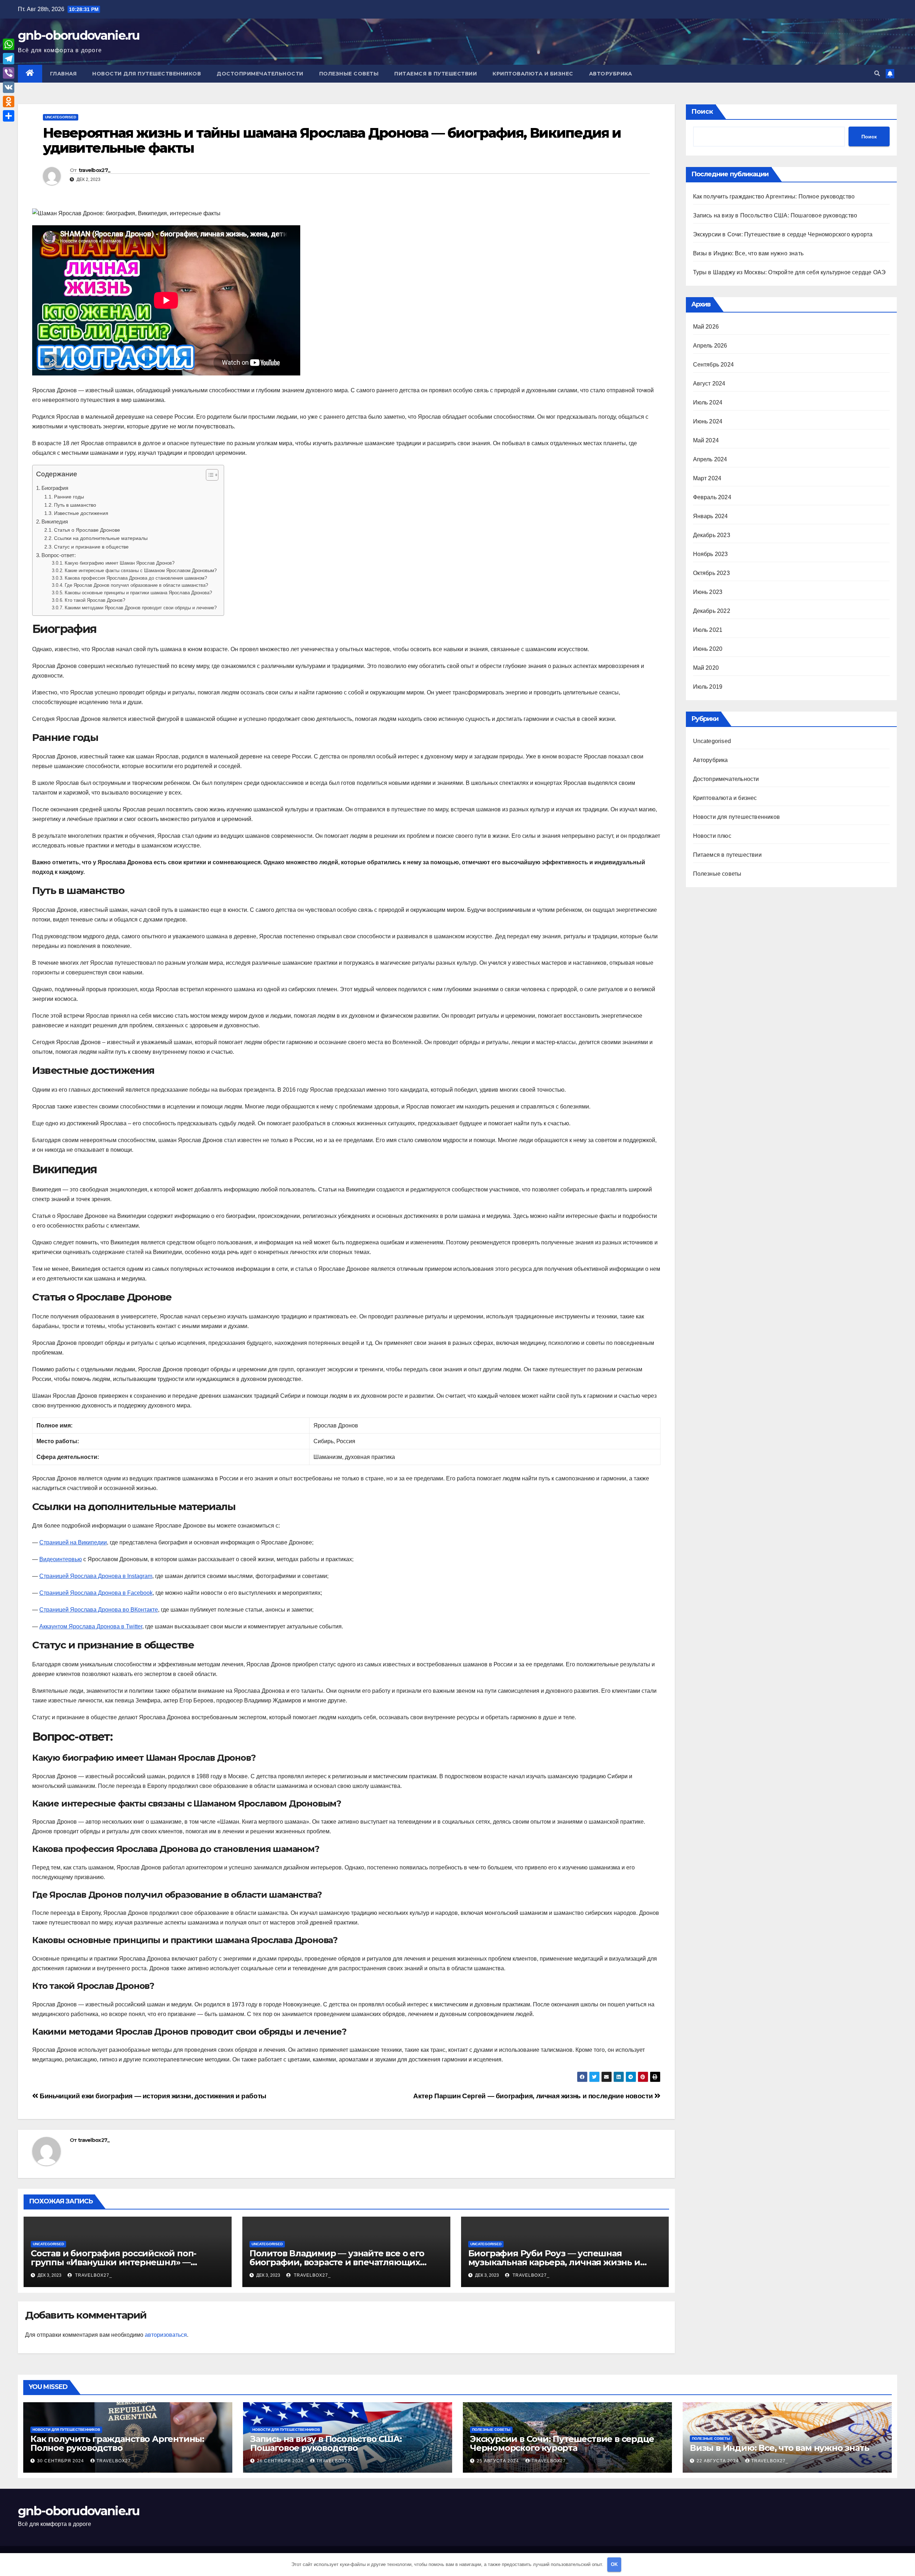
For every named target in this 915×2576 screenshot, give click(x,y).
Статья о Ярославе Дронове (87, 530)
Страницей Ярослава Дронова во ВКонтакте (99, 1610)
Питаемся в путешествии (436, 74)
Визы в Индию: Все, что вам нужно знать (748, 253)
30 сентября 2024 (61, 2461)
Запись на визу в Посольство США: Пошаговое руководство (775, 215)
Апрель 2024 (710, 459)
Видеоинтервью (61, 1559)
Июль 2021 (708, 630)
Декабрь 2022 (712, 611)
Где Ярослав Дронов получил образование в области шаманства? (136, 585)
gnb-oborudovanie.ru (79, 35)
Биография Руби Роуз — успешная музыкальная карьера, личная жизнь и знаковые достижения (554, 2262)
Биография (55, 488)
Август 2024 (709, 384)
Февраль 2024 (712, 497)
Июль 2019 (708, 687)
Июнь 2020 (708, 649)
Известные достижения (81, 513)
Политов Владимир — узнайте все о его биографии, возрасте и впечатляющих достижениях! (337, 2262)
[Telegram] (9, 59)
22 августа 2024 (718, 2461)
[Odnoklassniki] (9, 102)
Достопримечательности (260, 74)
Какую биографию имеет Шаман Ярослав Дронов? (120, 563)
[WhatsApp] (9, 44)
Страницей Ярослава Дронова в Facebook (96, 1593)
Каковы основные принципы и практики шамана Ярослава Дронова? (138, 593)
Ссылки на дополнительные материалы (101, 538)
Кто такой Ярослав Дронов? (95, 600)
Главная (63, 74)
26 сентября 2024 (281, 2461)
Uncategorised (61, 117)
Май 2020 (706, 668)
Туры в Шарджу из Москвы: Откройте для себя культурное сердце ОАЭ (790, 272)
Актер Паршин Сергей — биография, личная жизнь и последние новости (534, 2096)
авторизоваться (166, 2335)
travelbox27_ (95, 170)
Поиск (702, 112)
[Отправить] (9, 116)
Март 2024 (707, 478)
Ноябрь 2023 (711, 554)
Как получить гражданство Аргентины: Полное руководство (774, 196)
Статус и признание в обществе (91, 547)
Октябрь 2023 (711, 573)
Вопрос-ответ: (59, 555)
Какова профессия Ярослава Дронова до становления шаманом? (136, 578)
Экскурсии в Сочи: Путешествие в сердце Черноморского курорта (783, 234)
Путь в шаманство (75, 505)
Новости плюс (712, 836)
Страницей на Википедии (73, 1542)
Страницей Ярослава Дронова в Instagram (96, 1576)
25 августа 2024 (499, 2461)
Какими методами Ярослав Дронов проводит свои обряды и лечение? (141, 608)
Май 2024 (706, 440)
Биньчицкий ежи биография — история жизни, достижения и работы (152, 2096)
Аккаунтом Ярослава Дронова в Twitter (91, 1626)
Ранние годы (69, 497)
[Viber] (9, 73)
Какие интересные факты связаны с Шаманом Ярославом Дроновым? (141, 571)
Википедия (55, 522)
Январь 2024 (711, 516)
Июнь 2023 (708, 592)
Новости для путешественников (147, 74)
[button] (877, 73)
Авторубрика (611, 74)
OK (614, 2564)
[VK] (9, 87)
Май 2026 (706, 327)
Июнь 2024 (708, 421)
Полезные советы (349, 74)
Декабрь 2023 (712, 535)
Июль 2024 (708, 402)
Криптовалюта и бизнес (533, 74)
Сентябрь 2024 (714, 365)
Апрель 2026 (710, 346)
